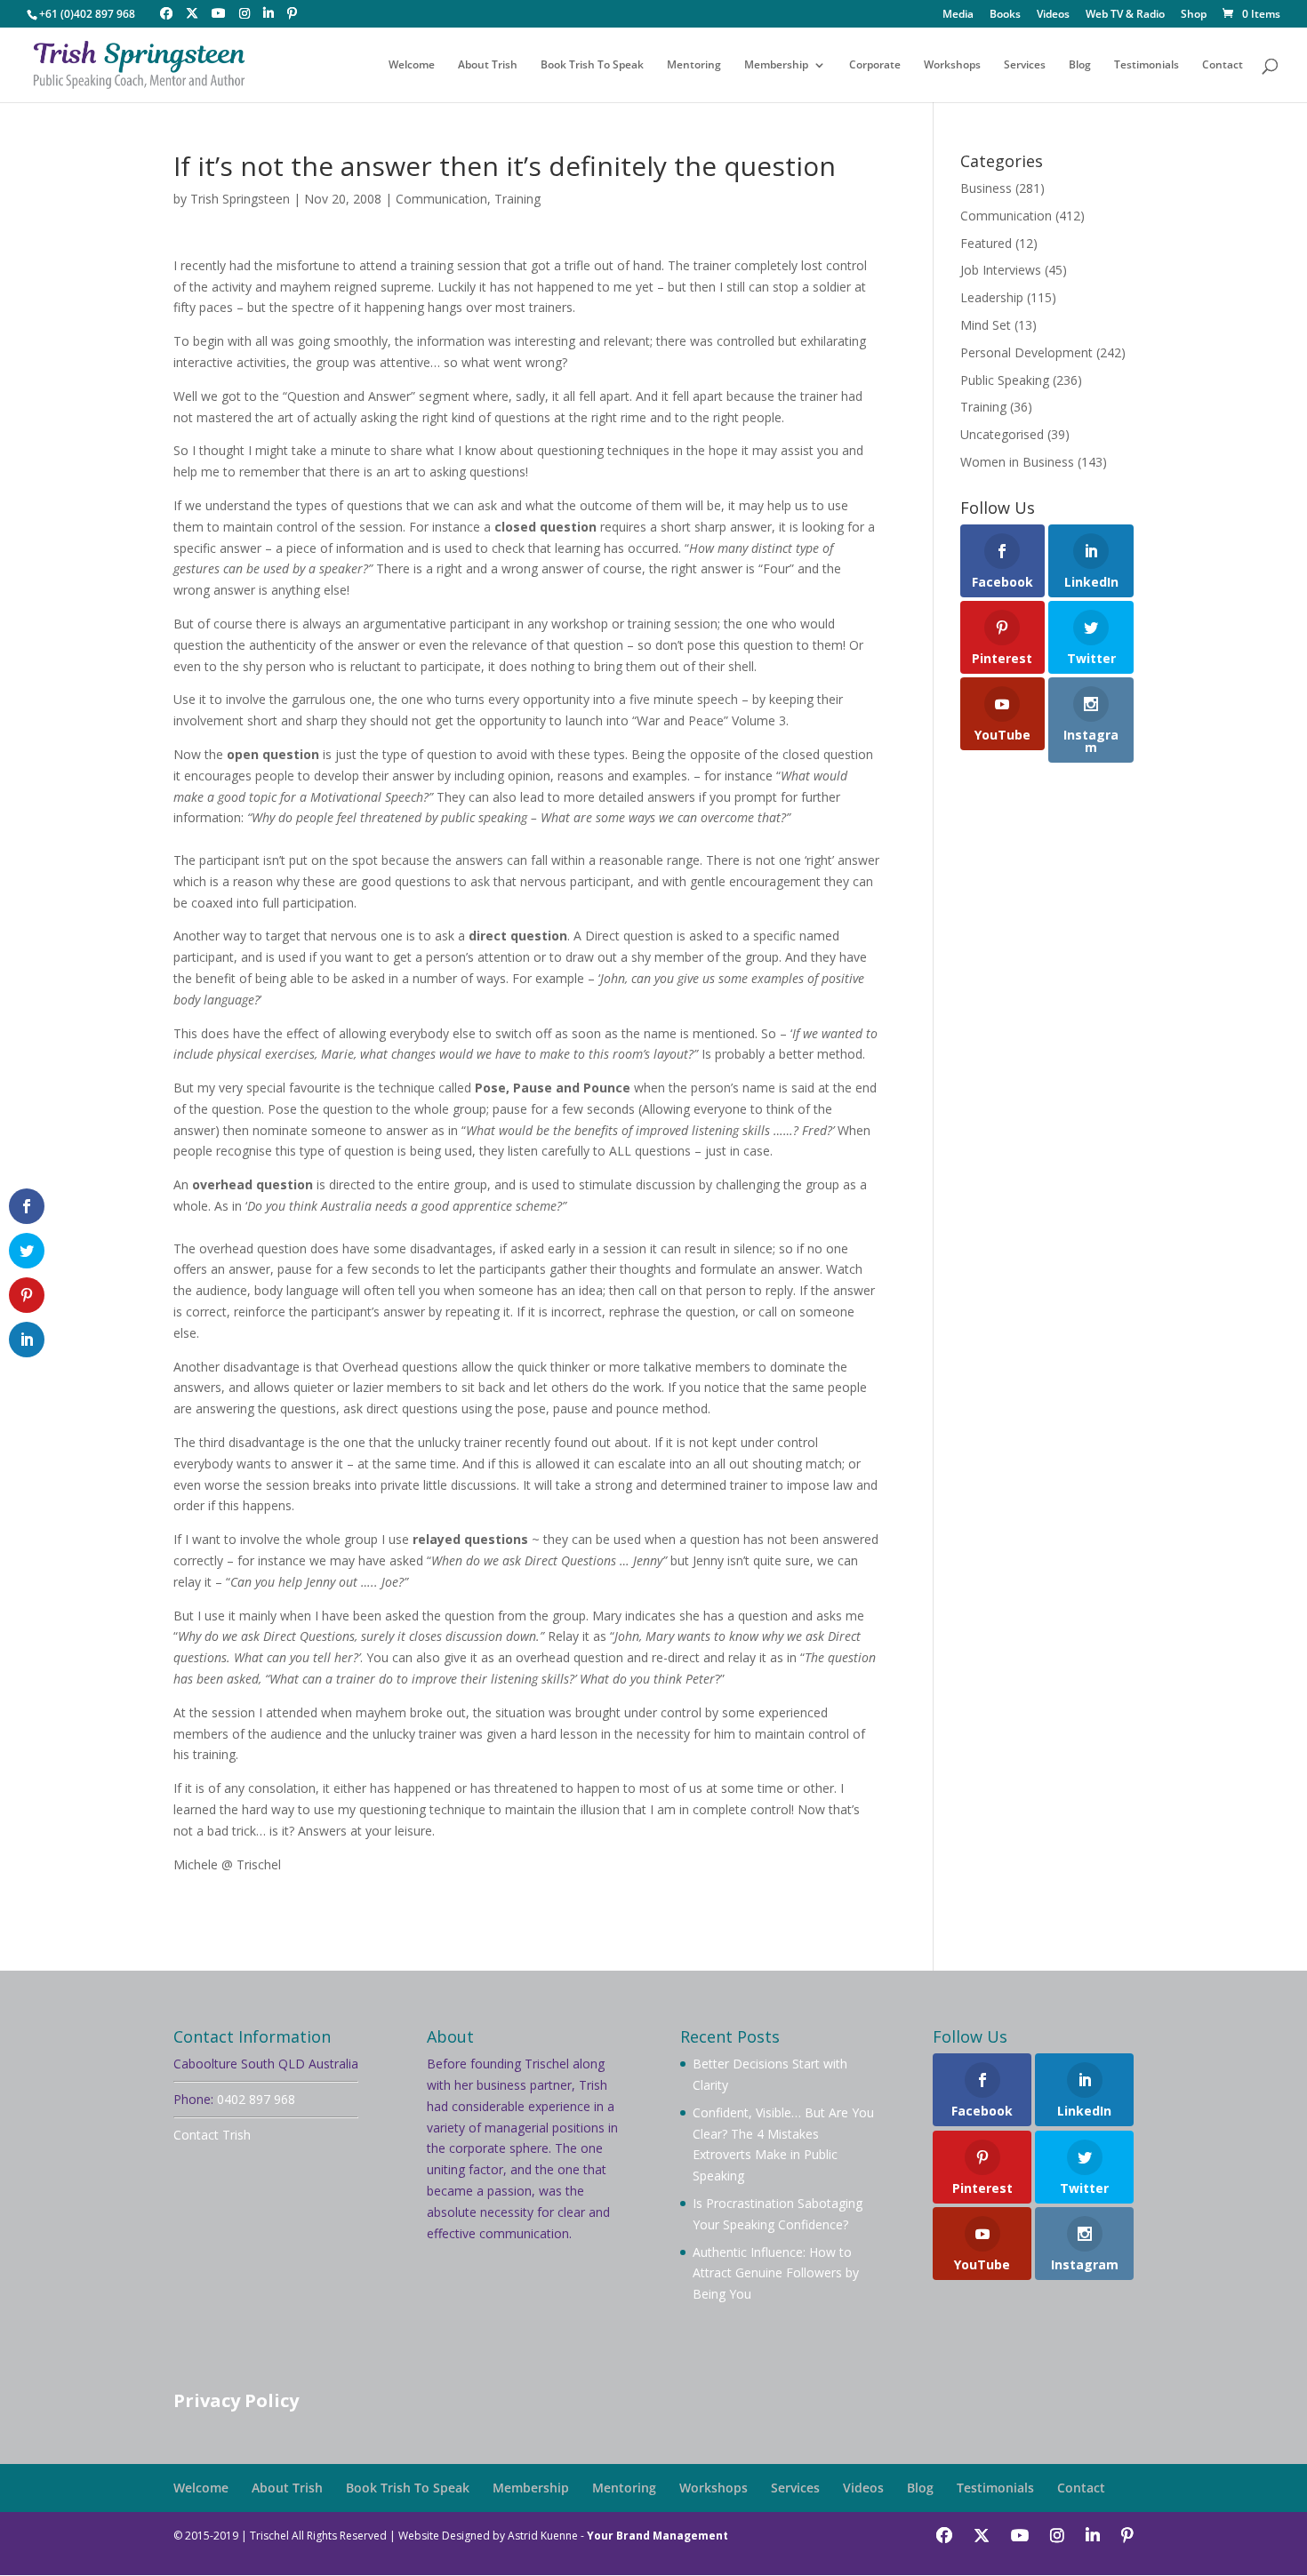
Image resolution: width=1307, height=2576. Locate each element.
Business (986, 188)
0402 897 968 (256, 2099)
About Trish (488, 65)
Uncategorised (1002, 434)
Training (517, 199)
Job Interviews (1001, 270)
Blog (1080, 65)
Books (1005, 15)
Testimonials (1147, 65)
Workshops (952, 65)
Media (958, 15)
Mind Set (986, 325)
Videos (1053, 15)
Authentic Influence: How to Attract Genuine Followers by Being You (776, 2273)
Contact (1223, 65)
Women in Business (1017, 462)
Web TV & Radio (1125, 15)
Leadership (992, 297)
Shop (1194, 15)
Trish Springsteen (240, 199)
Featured (986, 243)
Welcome (412, 65)
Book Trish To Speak (592, 65)
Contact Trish (212, 2135)
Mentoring (694, 65)
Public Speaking (1005, 380)
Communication (441, 199)
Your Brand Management (658, 2536)
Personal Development (1026, 352)
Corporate (875, 65)
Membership (776, 65)
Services (1025, 65)
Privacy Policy (236, 2400)
